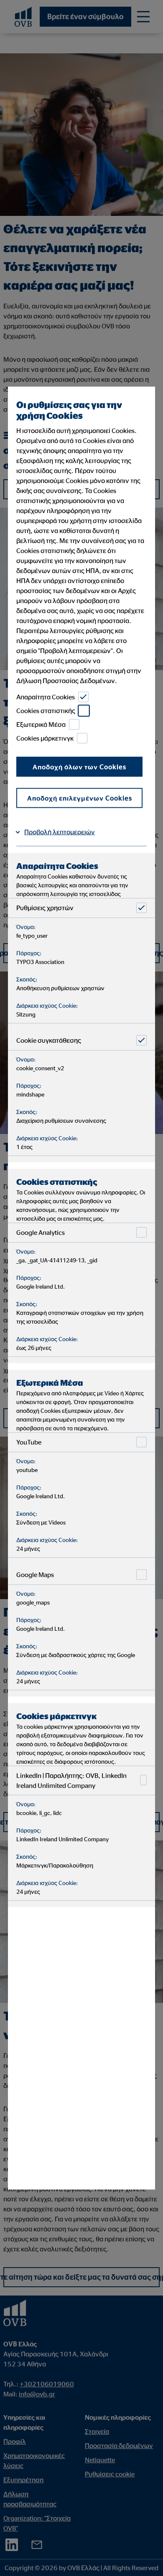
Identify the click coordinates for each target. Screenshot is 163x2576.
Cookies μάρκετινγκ (45, 738)
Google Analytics (41, 1232)
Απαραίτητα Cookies (46, 697)
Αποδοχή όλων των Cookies (79, 766)
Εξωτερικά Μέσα (41, 724)
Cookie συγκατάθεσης (49, 1040)
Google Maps (35, 1575)
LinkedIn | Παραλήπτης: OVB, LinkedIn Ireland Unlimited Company (71, 1780)
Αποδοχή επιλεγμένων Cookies (80, 798)
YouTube (29, 1442)
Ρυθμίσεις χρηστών (45, 908)
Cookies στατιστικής (46, 711)
